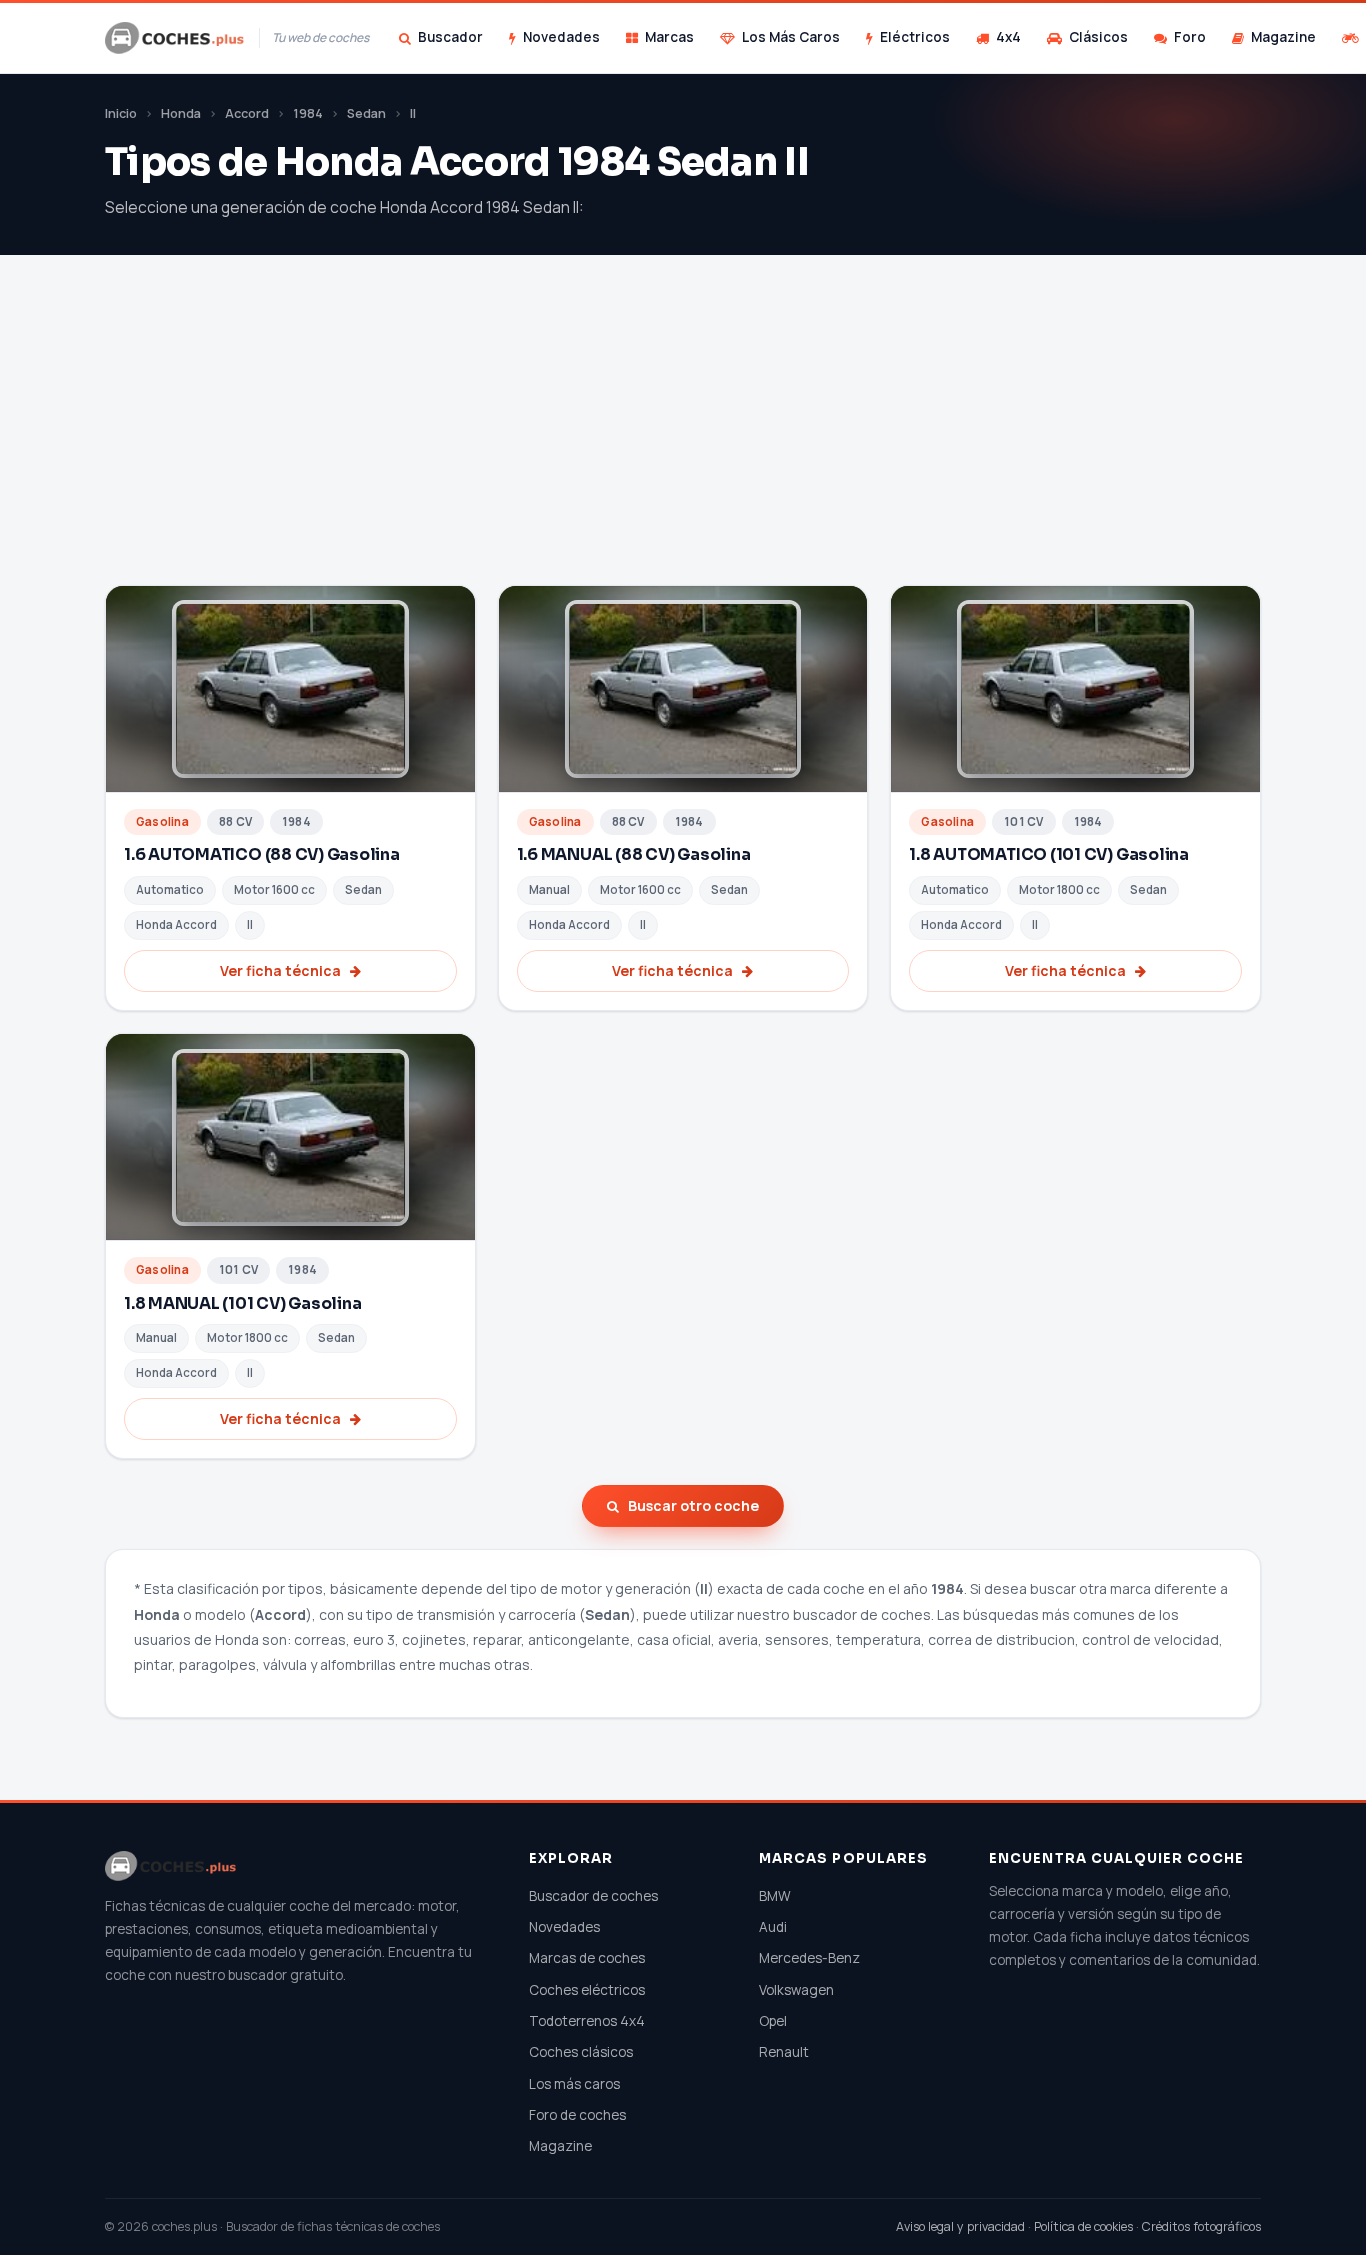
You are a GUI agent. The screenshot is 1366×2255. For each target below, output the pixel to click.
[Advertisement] (683, 435)
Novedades (561, 37)
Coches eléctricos (587, 1990)
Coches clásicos (581, 2052)
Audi (773, 1927)
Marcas (669, 37)
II (413, 113)
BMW (775, 1896)
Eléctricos (915, 37)
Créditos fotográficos (1201, 2226)
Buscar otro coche (693, 1505)
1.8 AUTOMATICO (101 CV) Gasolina (1049, 854)
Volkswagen (796, 1990)
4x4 (1008, 37)
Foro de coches (577, 2115)
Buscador (450, 37)
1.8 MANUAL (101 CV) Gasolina (243, 1303)
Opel (773, 2021)
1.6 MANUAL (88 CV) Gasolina (634, 854)
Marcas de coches (587, 1958)
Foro (1190, 37)
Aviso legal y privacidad (960, 2226)
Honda (181, 113)
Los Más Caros (791, 37)
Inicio (121, 113)
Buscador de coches (593, 1896)
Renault (784, 2052)
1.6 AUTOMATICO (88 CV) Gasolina (262, 854)
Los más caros (574, 2084)
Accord (247, 113)
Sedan (366, 113)
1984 (308, 113)
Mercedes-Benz (809, 1958)
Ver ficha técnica (280, 970)
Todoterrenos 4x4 (587, 2021)
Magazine (1283, 37)
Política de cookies (1083, 2226)
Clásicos (1098, 37)
